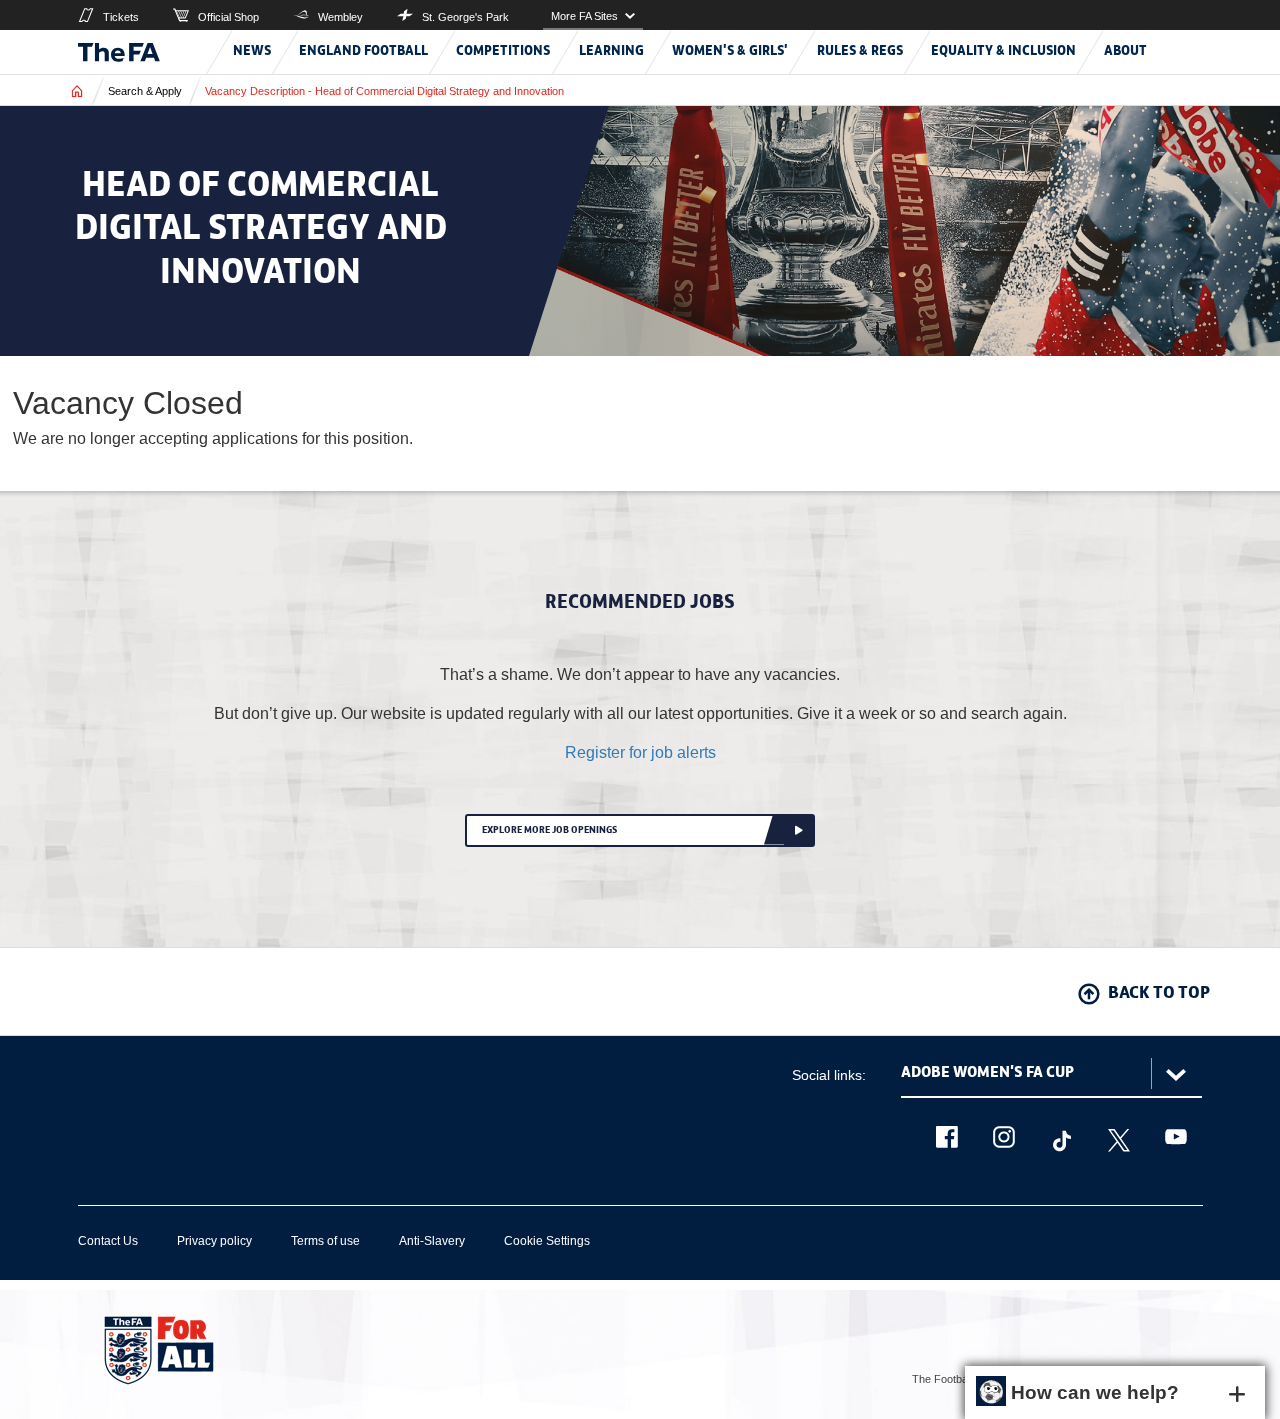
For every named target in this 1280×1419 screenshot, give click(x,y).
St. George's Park (465, 17)
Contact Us (108, 1241)
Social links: (829, 1075)
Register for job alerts (640, 752)
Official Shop (228, 17)
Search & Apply (145, 91)
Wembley (340, 17)
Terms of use (325, 1241)
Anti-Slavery (432, 1241)
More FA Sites (584, 16)
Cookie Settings (547, 1241)
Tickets (121, 17)
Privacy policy (214, 1241)
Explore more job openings (549, 830)
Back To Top (1159, 993)
